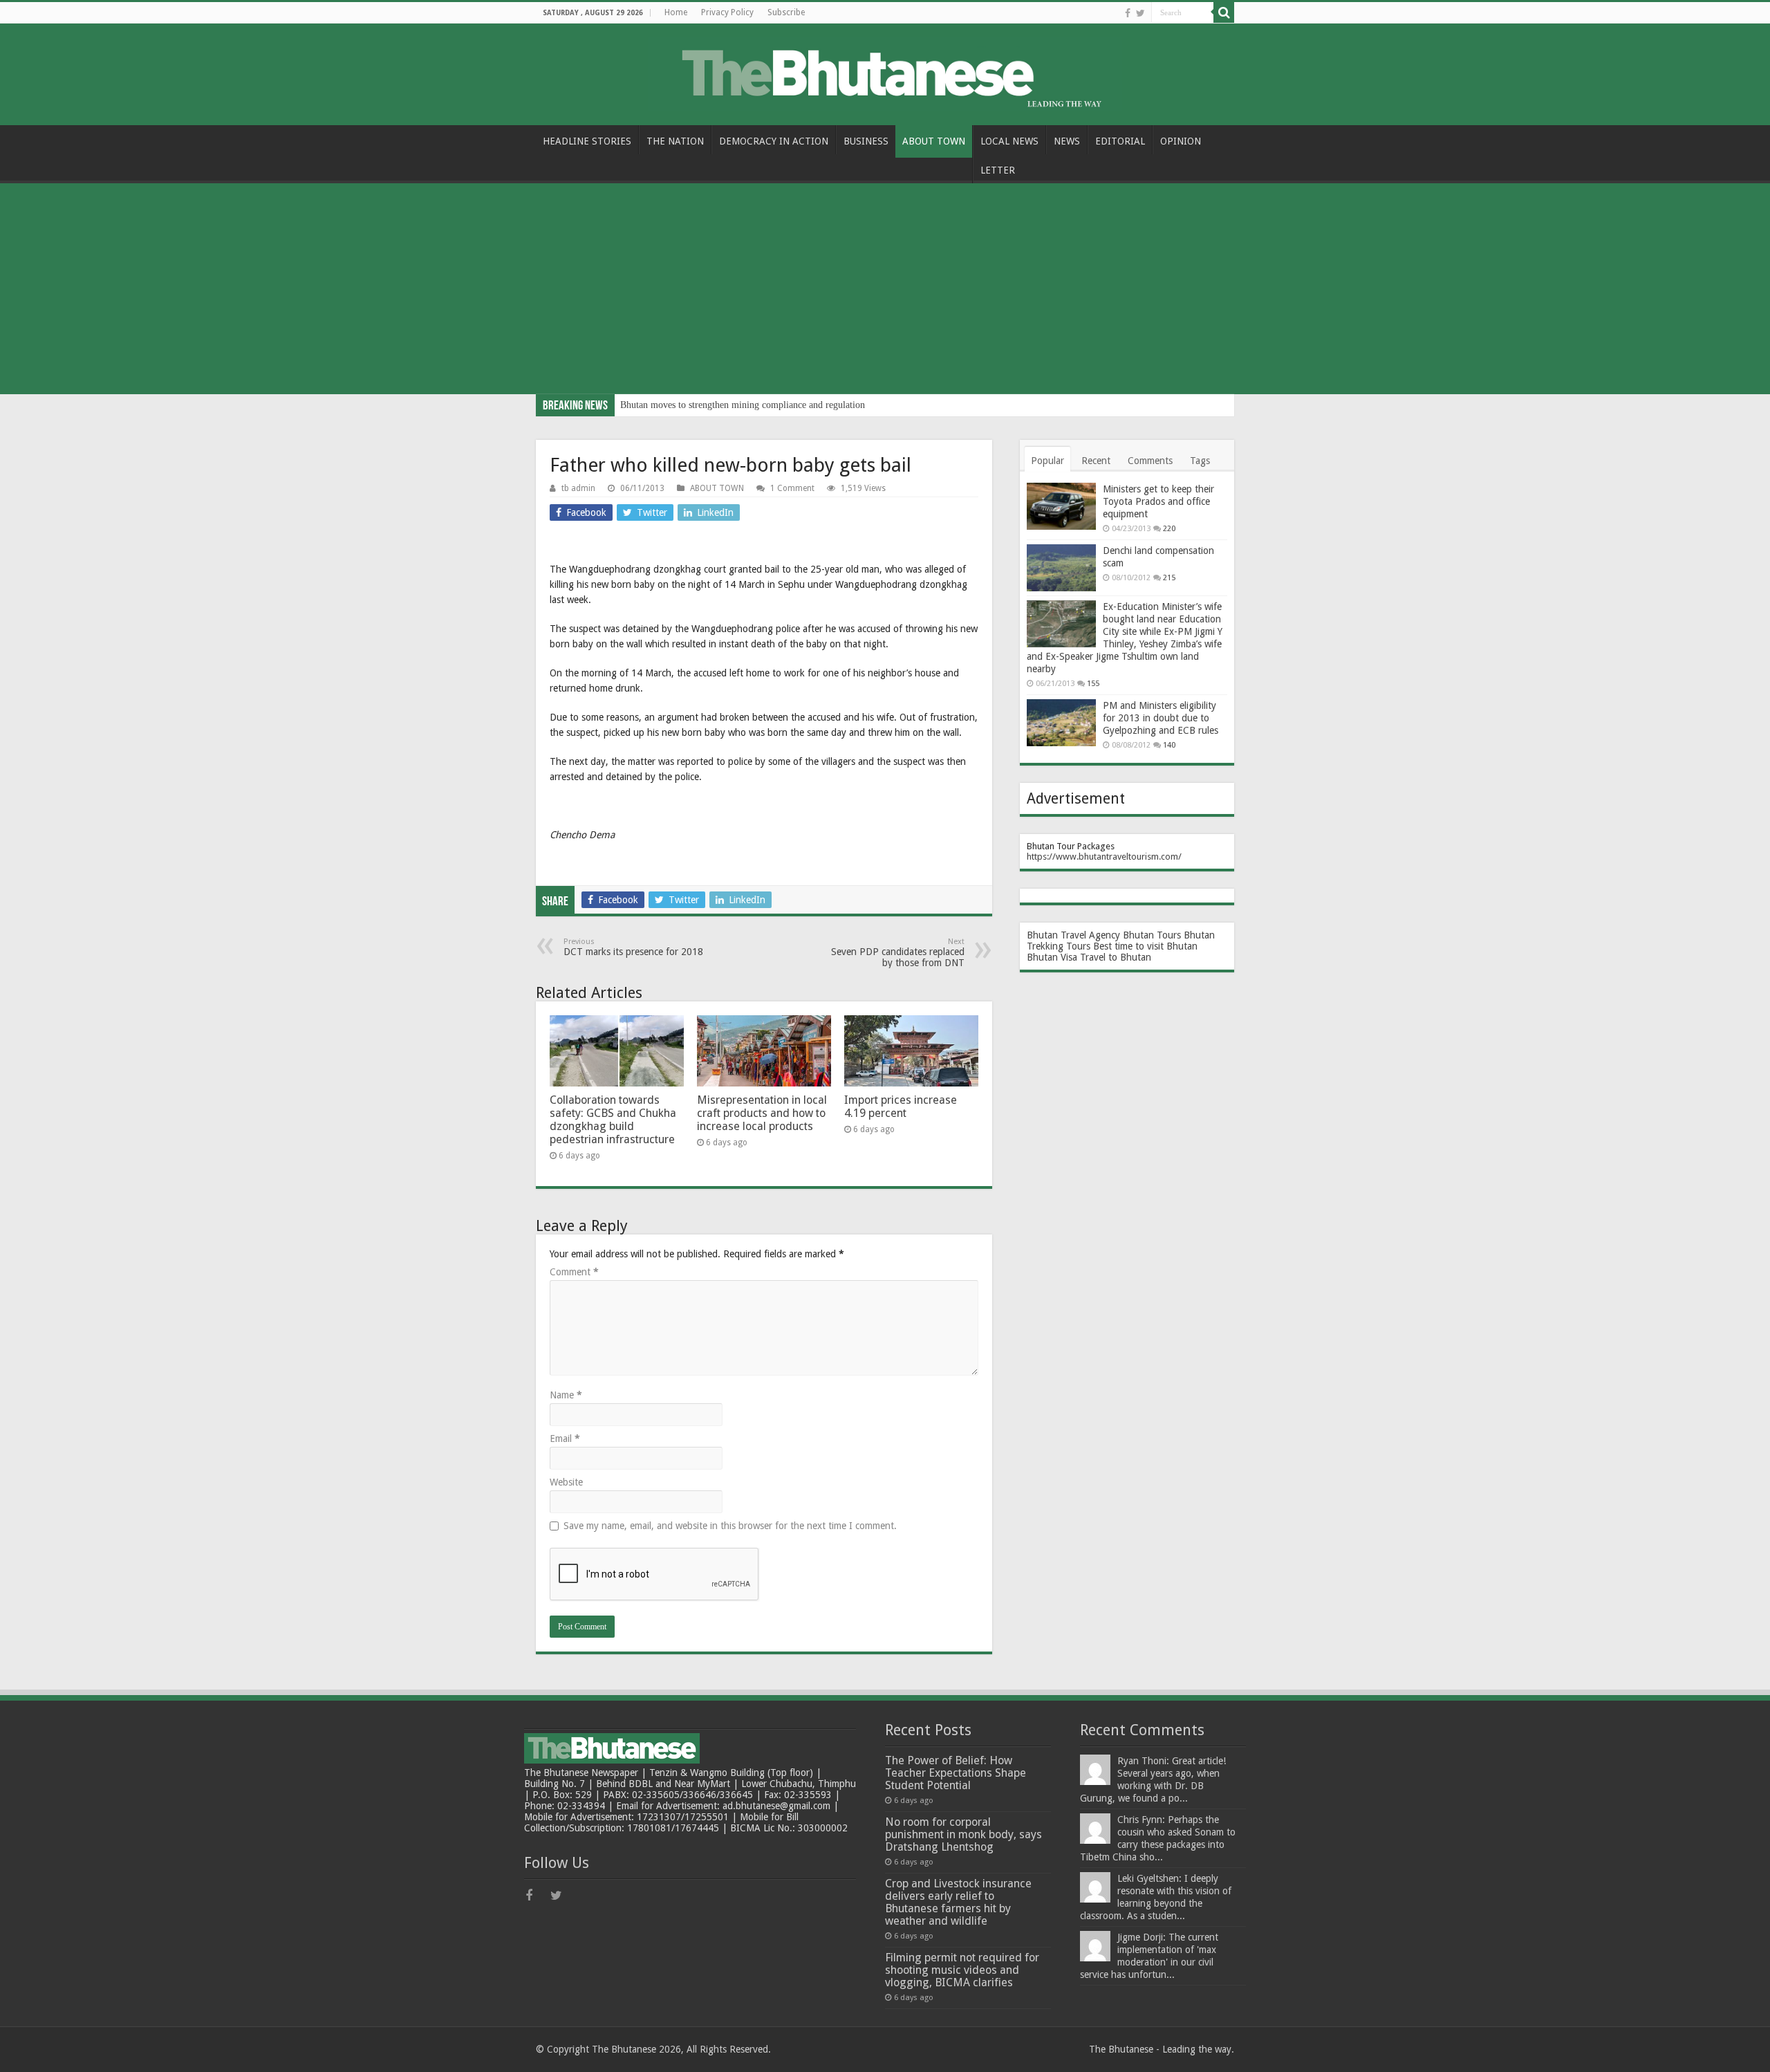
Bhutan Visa (1052, 957)
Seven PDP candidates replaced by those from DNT (898, 953)
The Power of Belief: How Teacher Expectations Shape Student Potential (956, 1773)
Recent (1096, 461)
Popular (1047, 461)
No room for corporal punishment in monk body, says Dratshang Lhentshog (963, 1834)
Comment (574, 1272)
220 (1169, 529)
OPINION (1181, 141)
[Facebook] (1128, 13)
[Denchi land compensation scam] (1061, 568)
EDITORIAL (1120, 141)
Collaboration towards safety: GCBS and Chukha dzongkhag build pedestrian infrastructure (613, 1120)
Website (566, 1482)
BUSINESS (866, 141)
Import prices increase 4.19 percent (901, 1107)
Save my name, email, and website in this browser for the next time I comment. (730, 1526)
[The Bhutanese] (885, 72)
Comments (1150, 461)
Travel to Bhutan (1116, 957)
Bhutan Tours (1152, 935)
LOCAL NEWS (1009, 141)
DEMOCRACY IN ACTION (774, 141)
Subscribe (786, 12)
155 (1093, 684)
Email (565, 1439)
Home (676, 12)
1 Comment (792, 488)
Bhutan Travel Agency (1073, 935)
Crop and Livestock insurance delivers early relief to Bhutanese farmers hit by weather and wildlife (958, 1902)
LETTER (998, 170)
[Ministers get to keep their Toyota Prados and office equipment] (1061, 506)
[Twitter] (1140, 13)
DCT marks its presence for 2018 (633, 947)
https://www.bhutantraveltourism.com (1102, 857)
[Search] (1224, 12)
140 (1169, 745)
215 (1169, 578)
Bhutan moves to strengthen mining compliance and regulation (743, 405)
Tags (1200, 461)
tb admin (578, 488)
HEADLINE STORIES (587, 141)
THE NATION (675, 141)
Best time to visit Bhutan (1145, 946)
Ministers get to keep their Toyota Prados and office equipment (1158, 501)
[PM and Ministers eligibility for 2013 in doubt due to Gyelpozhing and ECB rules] (1061, 723)
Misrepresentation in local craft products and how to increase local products (762, 1113)
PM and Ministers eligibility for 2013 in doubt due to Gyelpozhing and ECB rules (1161, 718)
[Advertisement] (885, 290)
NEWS (1067, 141)
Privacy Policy (727, 12)
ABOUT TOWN (934, 141)
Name (566, 1395)
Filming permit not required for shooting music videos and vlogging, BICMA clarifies (962, 1970)
